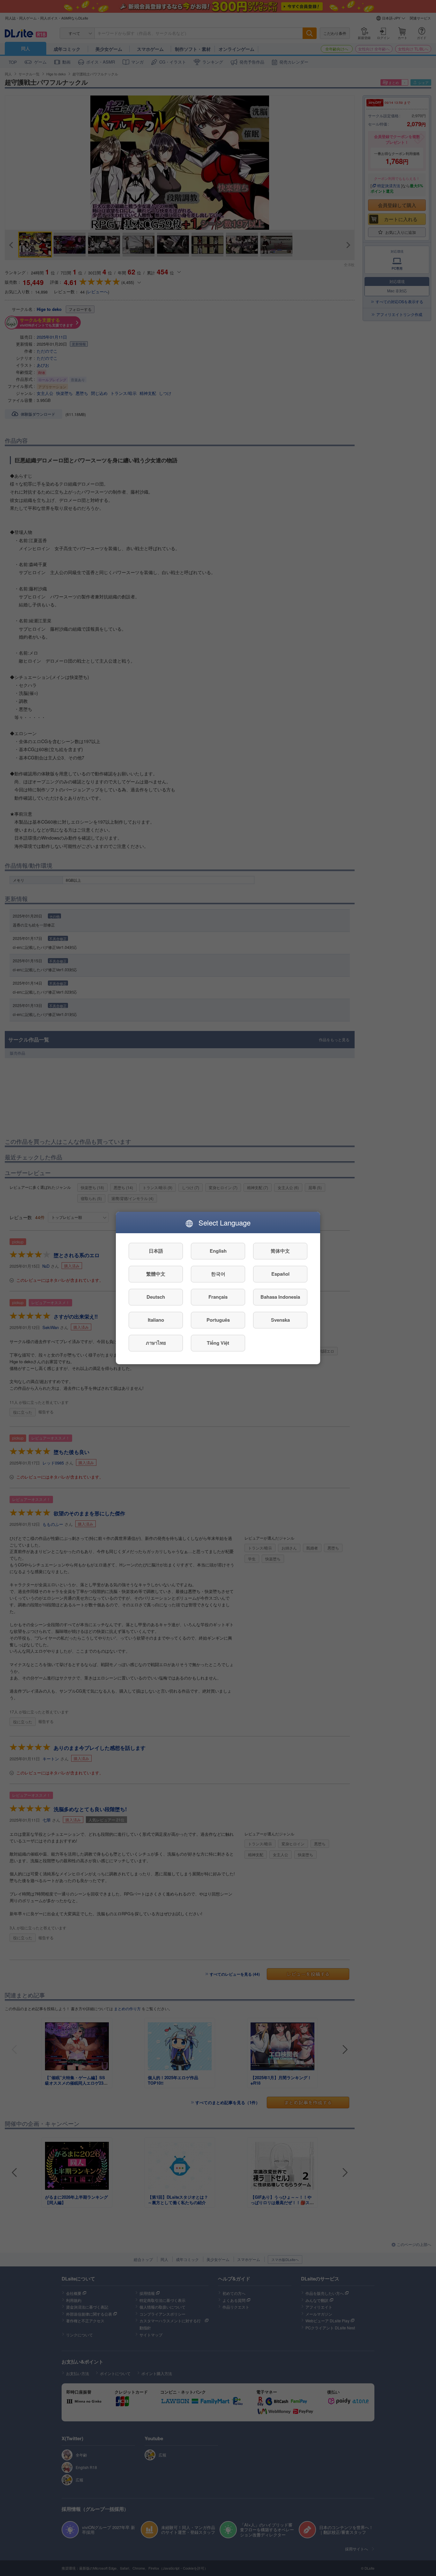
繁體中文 (156, 1274)
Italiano (156, 1320)
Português (218, 1320)
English (218, 1251)
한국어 (218, 1274)
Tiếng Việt (218, 1343)
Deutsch (156, 1297)
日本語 (156, 1251)
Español (280, 1274)
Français (218, 1297)
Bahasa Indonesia (280, 1297)
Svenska (280, 1320)
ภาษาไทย (156, 1343)
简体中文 (280, 1251)
